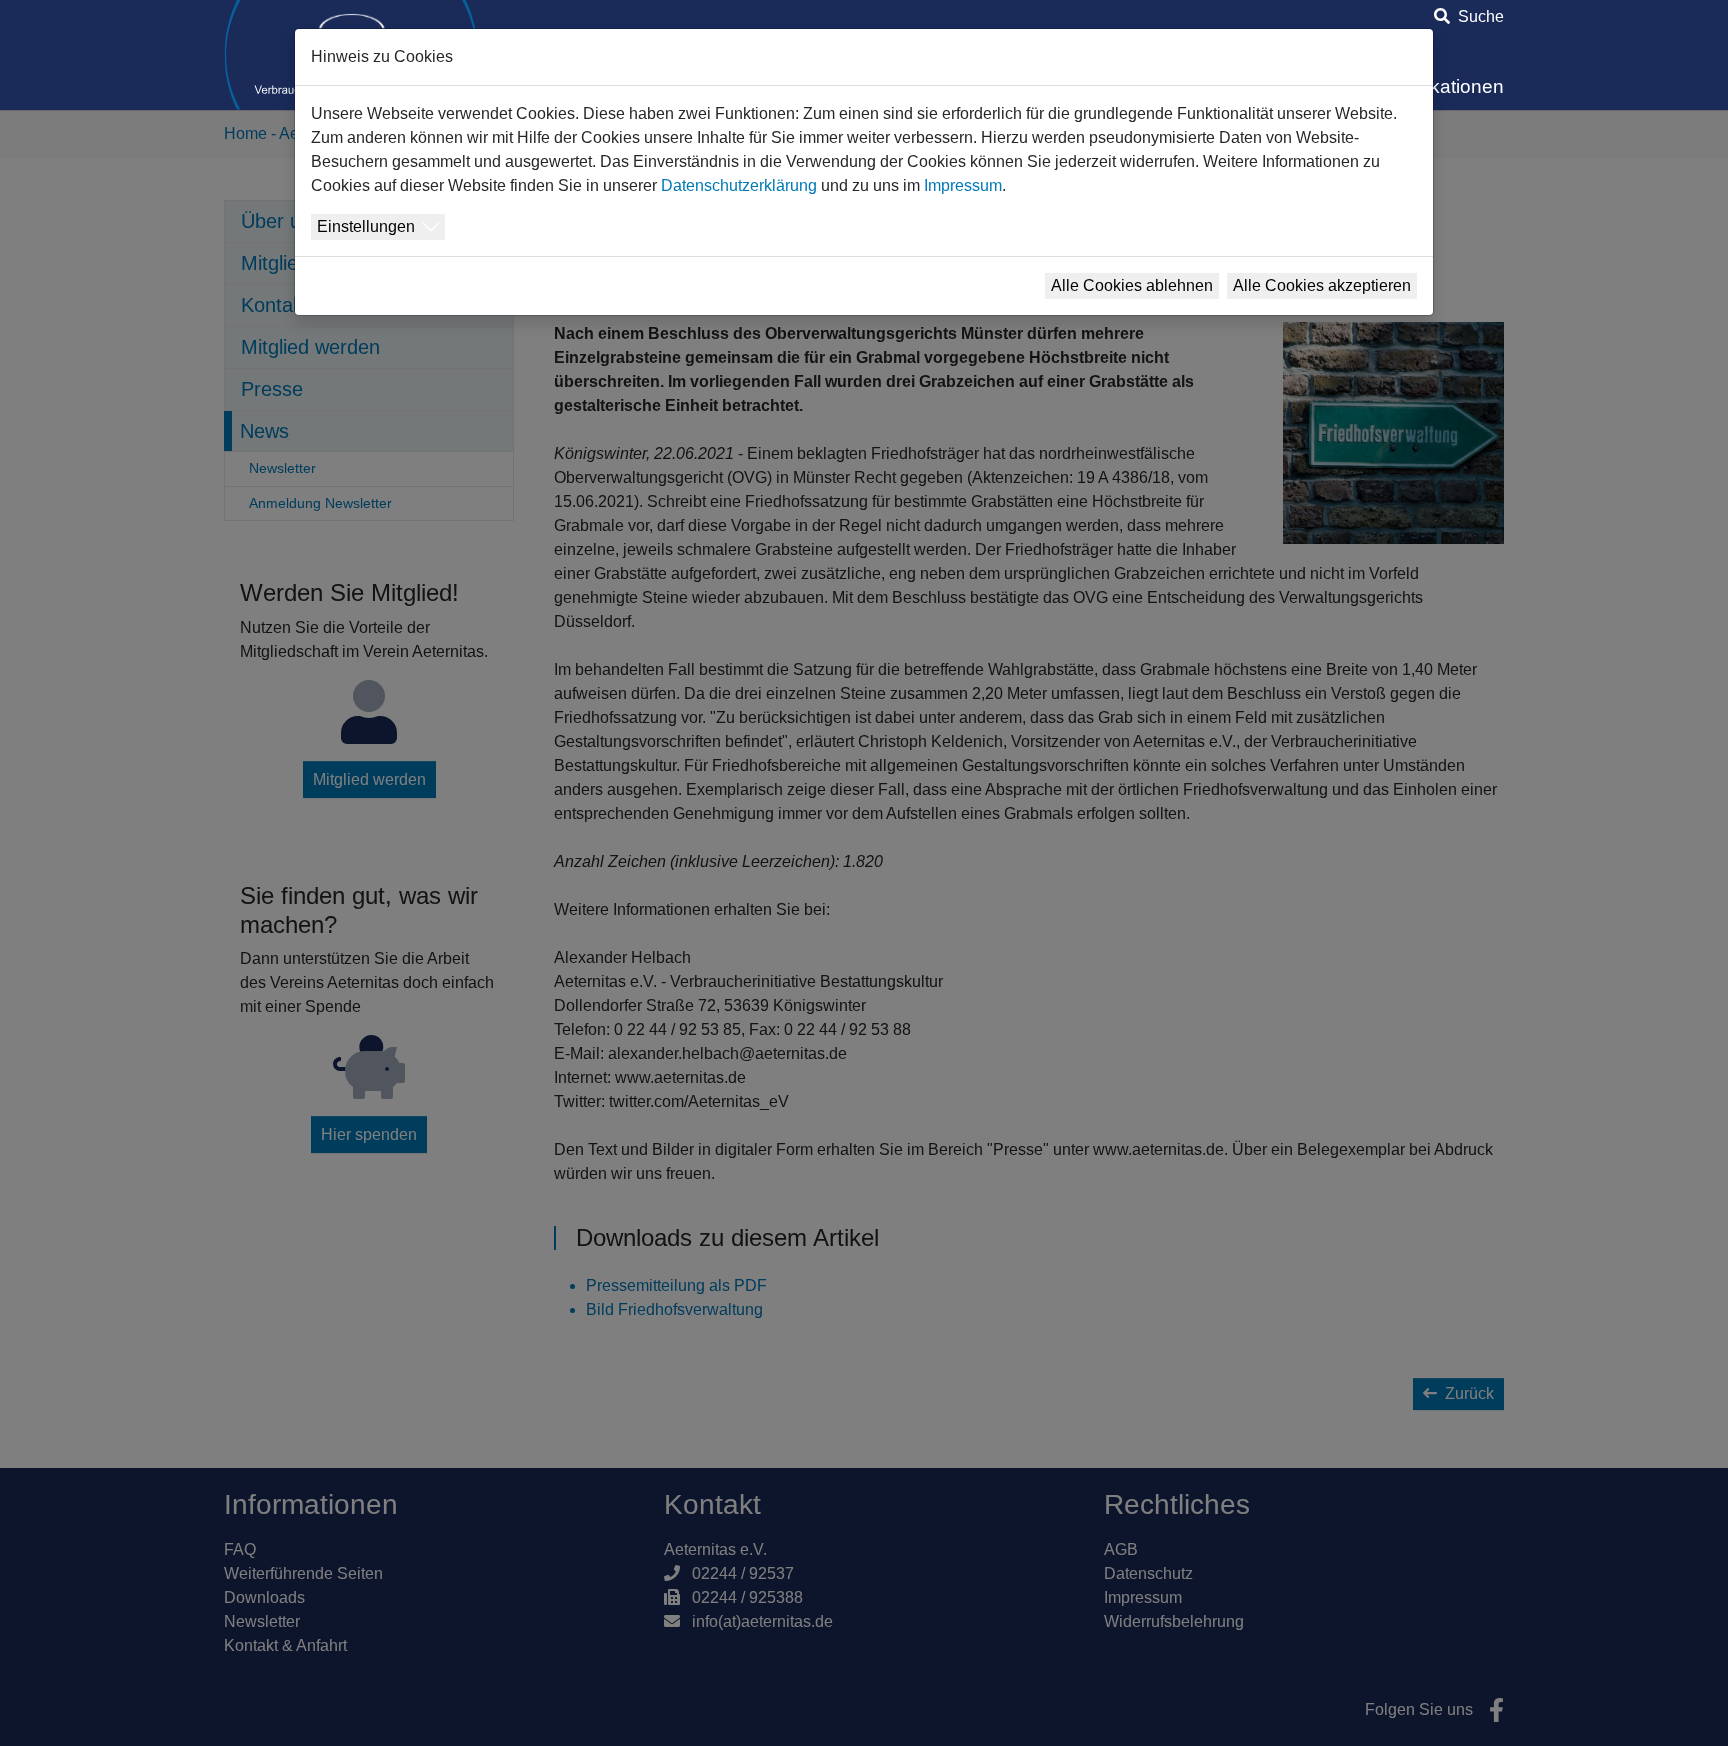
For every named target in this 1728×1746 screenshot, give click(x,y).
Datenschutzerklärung (739, 185)
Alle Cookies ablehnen (1132, 285)
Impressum (963, 185)
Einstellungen (366, 226)
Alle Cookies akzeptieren (1322, 285)
